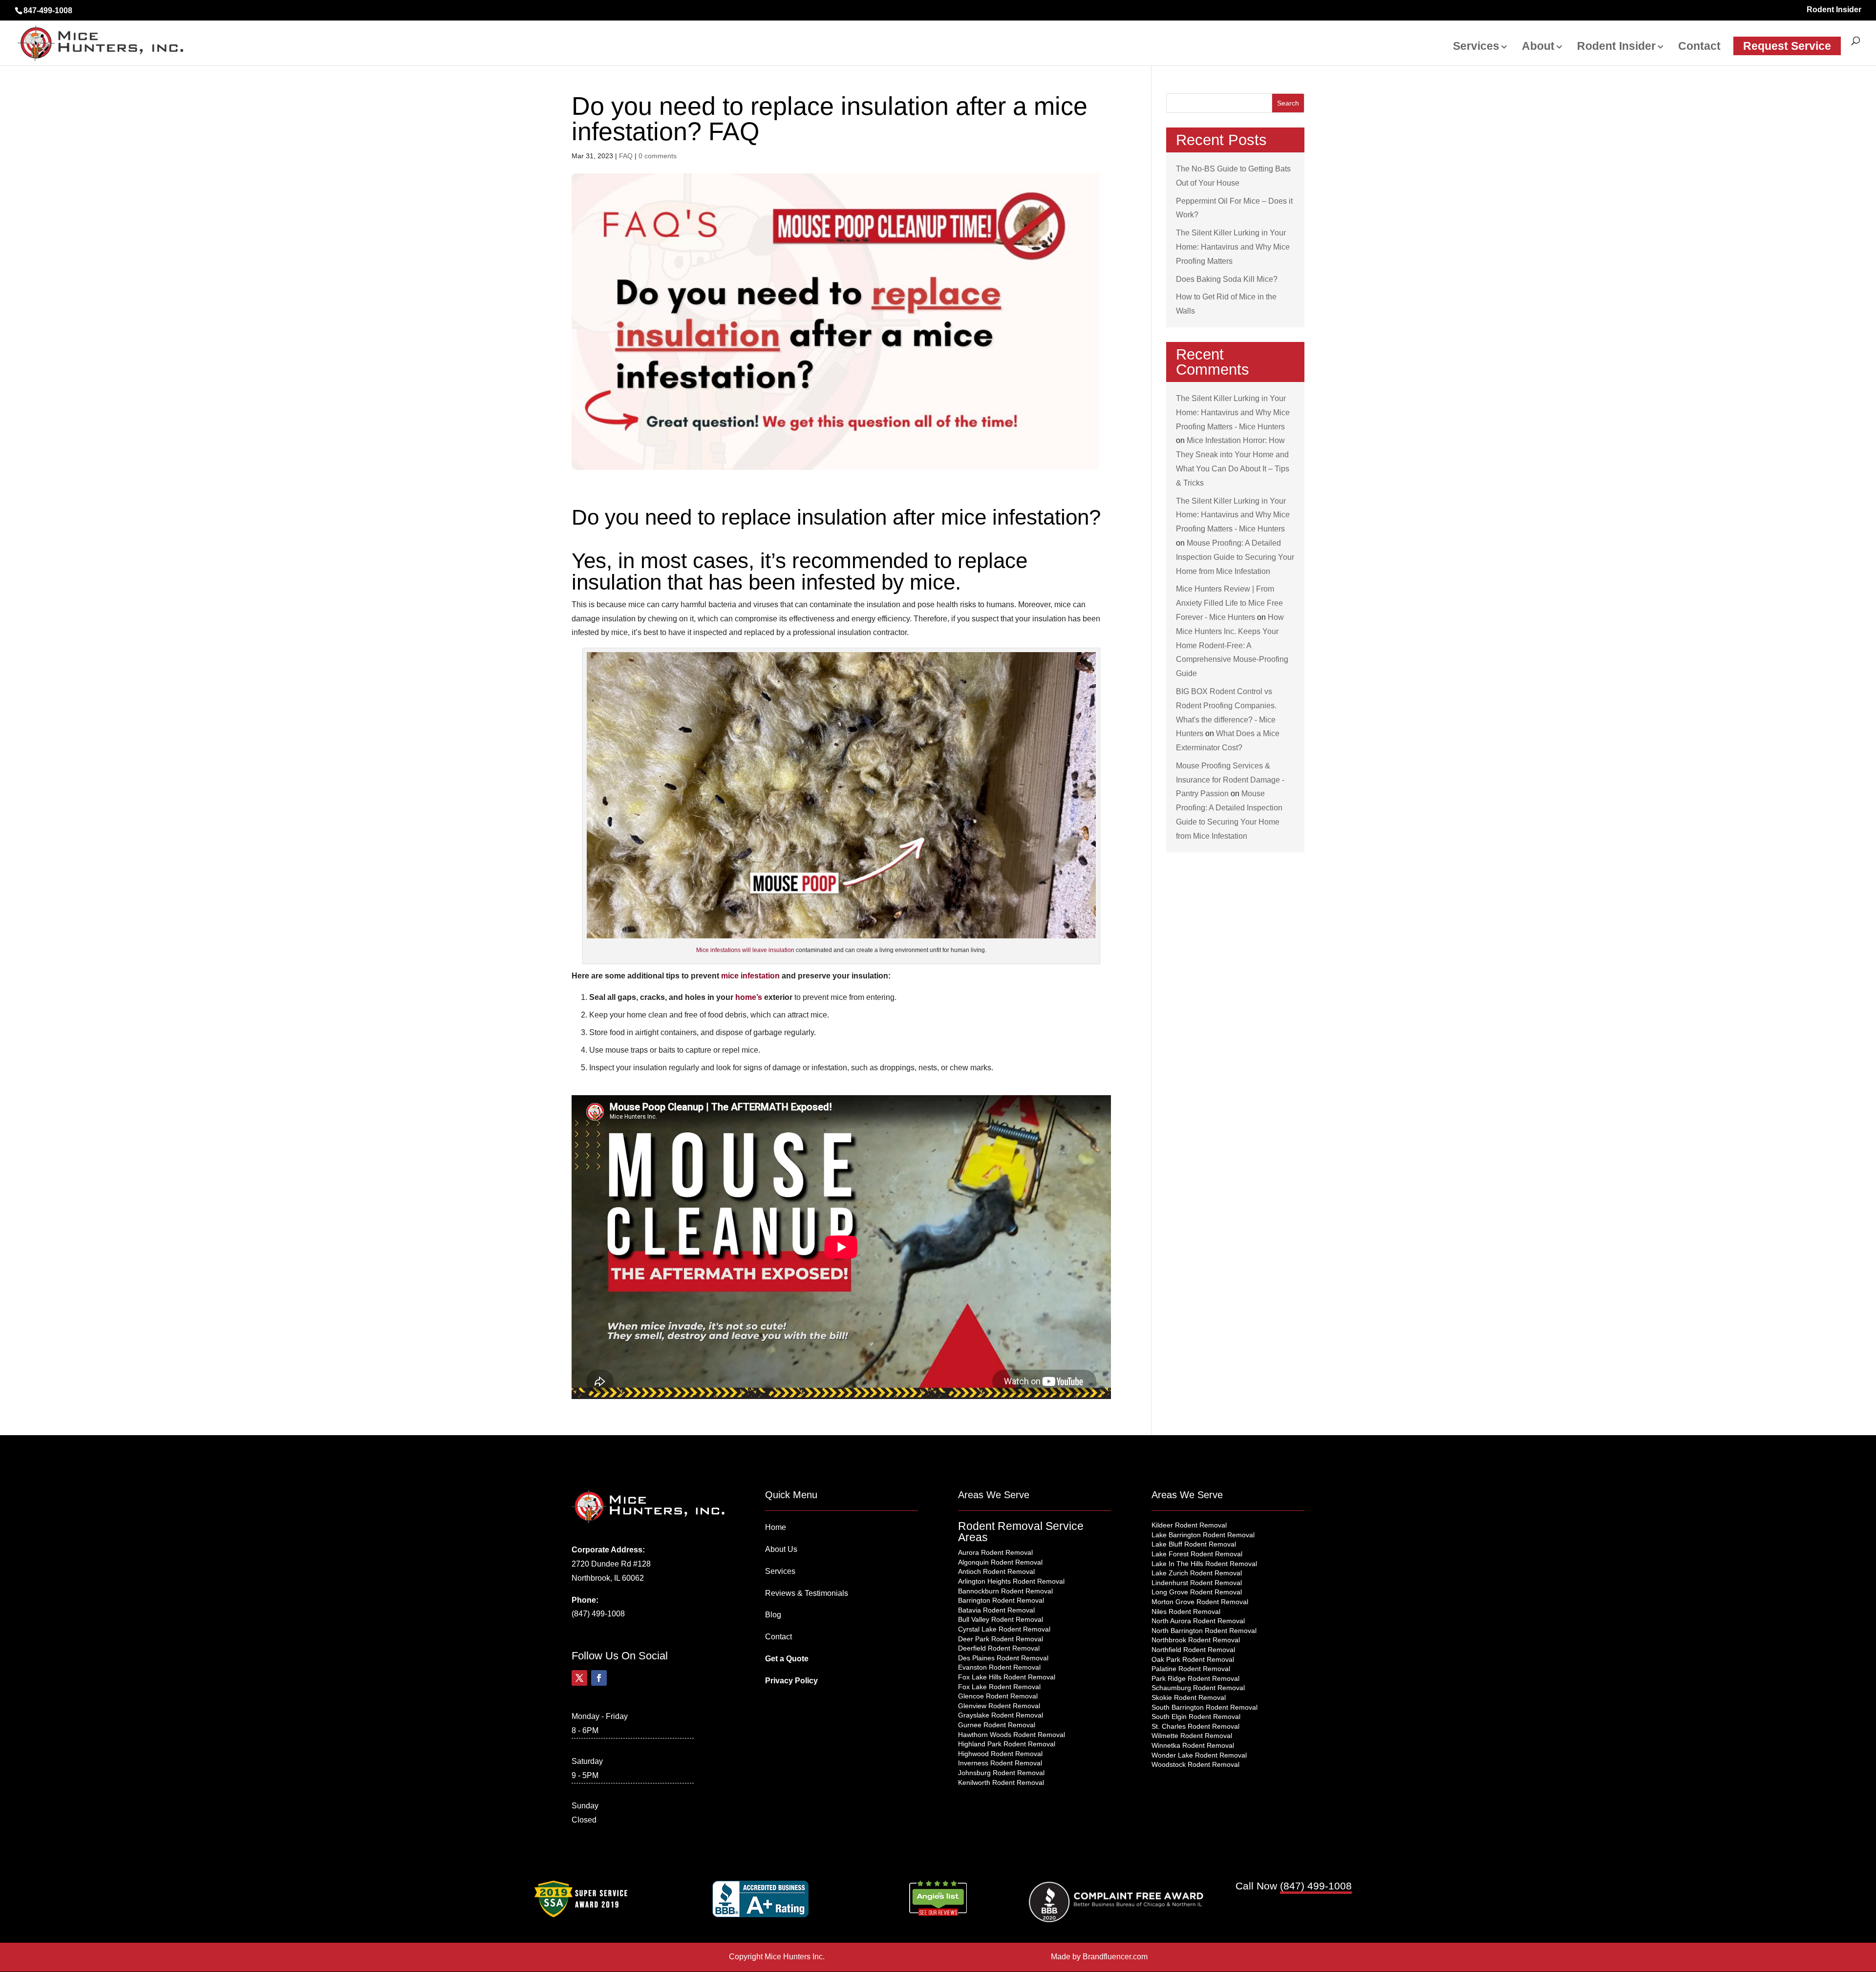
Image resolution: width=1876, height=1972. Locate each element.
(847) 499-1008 (598, 1614)
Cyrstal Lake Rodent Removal (1004, 1629)
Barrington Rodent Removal (1001, 1600)
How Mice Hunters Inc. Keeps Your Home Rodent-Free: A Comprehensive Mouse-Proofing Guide (1232, 645)
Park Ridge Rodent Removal (1195, 1678)
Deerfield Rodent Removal (999, 1648)
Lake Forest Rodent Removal (1197, 1554)
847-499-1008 (48, 11)
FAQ (626, 156)
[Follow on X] (579, 1678)
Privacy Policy (791, 1681)
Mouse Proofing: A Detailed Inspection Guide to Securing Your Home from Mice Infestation (1235, 557)
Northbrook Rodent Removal (1196, 1640)
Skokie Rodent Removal (1189, 1697)
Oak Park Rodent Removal (1193, 1659)
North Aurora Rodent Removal (1198, 1621)
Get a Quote (787, 1659)
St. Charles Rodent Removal (1195, 1726)
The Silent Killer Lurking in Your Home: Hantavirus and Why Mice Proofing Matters (1233, 247)
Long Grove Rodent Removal (1197, 1592)
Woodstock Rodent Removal (1195, 1764)
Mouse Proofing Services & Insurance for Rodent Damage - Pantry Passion (1230, 780)
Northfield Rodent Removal (1193, 1650)
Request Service (1787, 46)
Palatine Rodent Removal (1191, 1669)
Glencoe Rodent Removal (998, 1696)
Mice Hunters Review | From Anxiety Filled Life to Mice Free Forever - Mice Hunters (1229, 603)
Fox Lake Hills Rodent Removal (1007, 1677)
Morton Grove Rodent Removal (1200, 1602)
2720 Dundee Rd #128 (611, 1564)
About (1538, 47)
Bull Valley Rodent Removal (1001, 1619)
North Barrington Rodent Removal (1204, 1631)
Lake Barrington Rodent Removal (1203, 1535)
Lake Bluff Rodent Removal (1194, 1544)
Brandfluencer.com (1115, 1957)
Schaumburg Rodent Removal (1198, 1688)
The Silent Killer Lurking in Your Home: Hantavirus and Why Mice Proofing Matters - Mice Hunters (1233, 413)
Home (776, 1527)
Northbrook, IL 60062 (608, 1578)
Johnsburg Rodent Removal (1001, 1773)
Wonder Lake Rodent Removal (1199, 1755)
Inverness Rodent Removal (1000, 1763)
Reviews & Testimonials (807, 1593)
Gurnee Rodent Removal (997, 1725)
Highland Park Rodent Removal (1007, 1744)
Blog (773, 1615)
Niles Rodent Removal (1186, 1612)
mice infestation (750, 976)
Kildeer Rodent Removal (1189, 1525)
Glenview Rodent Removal (999, 1706)
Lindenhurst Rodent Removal (1197, 1583)
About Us (781, 1549)
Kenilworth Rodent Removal (1001, 1782)
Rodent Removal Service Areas (1021, 1532)
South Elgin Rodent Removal (1196, 1717)
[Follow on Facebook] (599, 1678)
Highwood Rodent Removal (1000, 1754)
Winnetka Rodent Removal (1193, 1745)
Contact (1699, 47)
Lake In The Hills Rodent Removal (1204, 1564)
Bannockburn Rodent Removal (1005, 1591)
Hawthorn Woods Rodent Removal (1012, 1735)
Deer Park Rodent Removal (1001, 1639)
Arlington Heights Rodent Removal (1011, 1581)
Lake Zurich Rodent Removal (1197, 1573)
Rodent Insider (1834, 10)
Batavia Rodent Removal (996, 1610)
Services (1476, 47)
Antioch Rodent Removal (996, 1571)
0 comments (658, 156)
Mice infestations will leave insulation (745, 950)
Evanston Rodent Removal (999, 1667)
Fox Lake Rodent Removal (999, 1687)
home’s (749, 997)
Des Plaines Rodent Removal (1003, 1658)
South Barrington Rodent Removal (1204, 1707)
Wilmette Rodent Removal (1192, 1736)
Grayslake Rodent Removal (1001, 1715)
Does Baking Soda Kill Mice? (1227, 279)
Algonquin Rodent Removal (1000, 1562)
